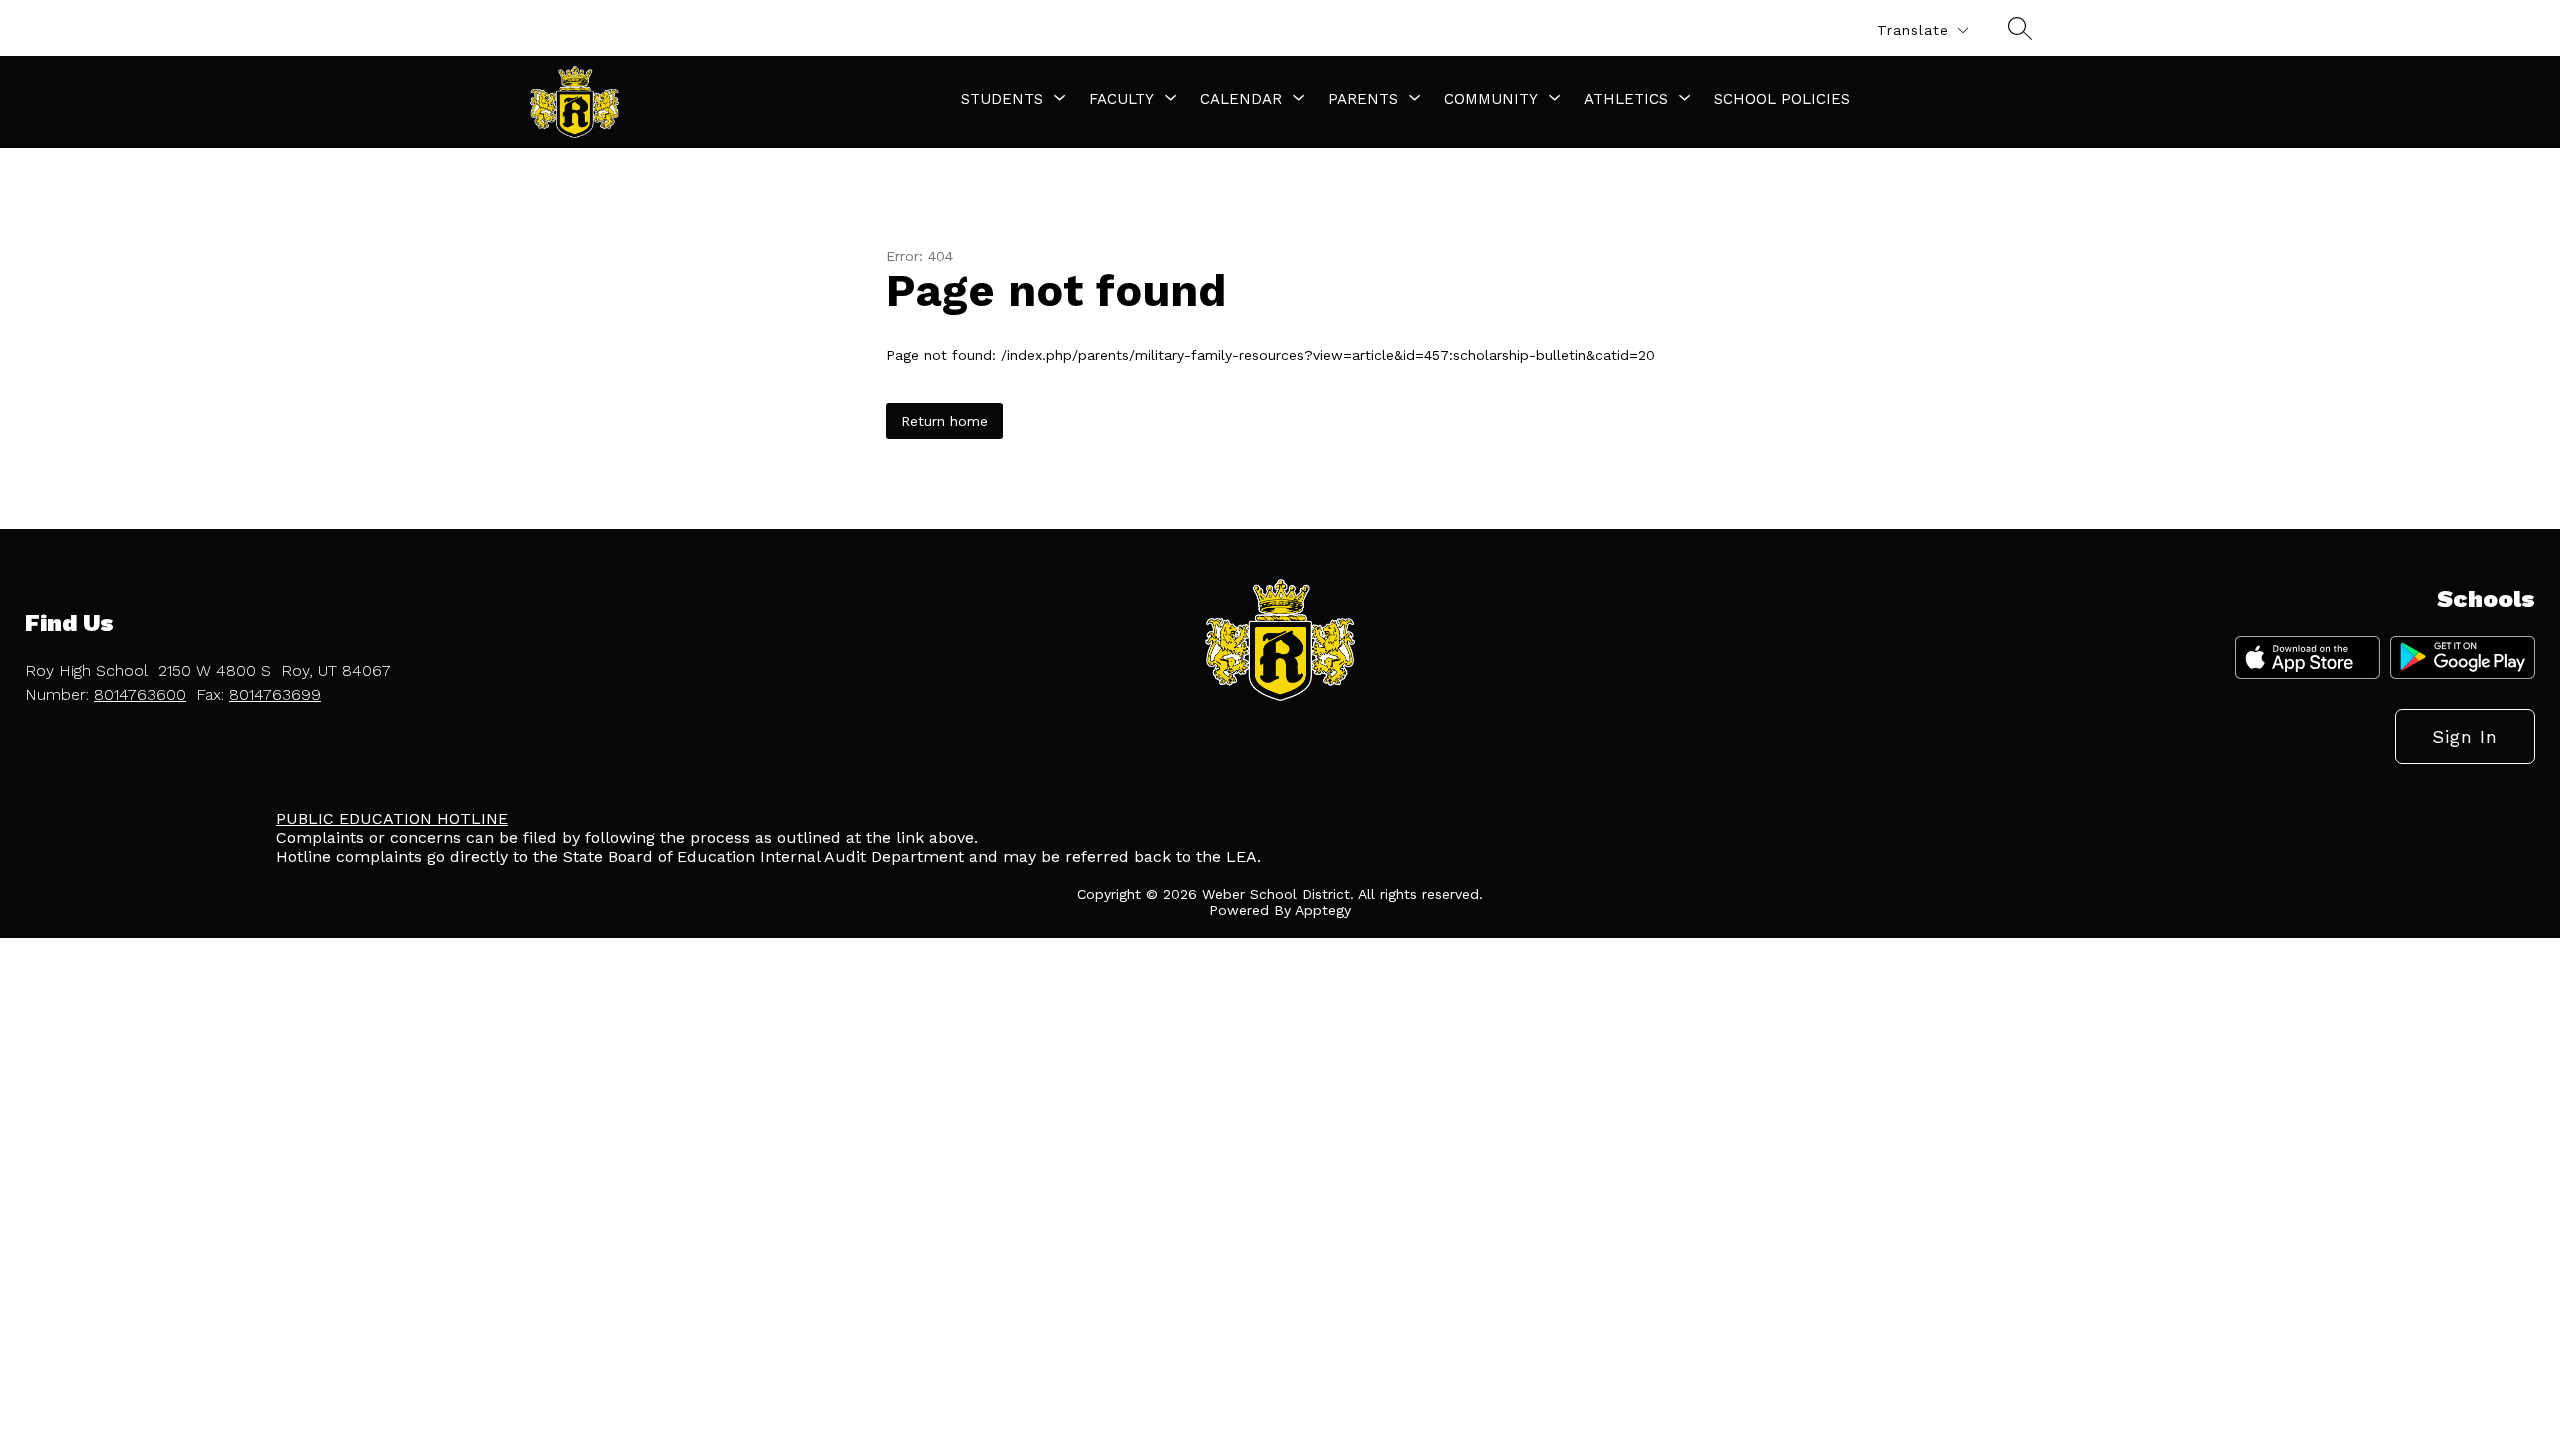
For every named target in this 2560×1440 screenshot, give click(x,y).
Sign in (2465, 736)
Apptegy (1323, 910)
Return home (944, 421)
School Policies (1782, 99)
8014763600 (140, 694)
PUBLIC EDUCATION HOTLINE (392, 818)
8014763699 (275, 694)
